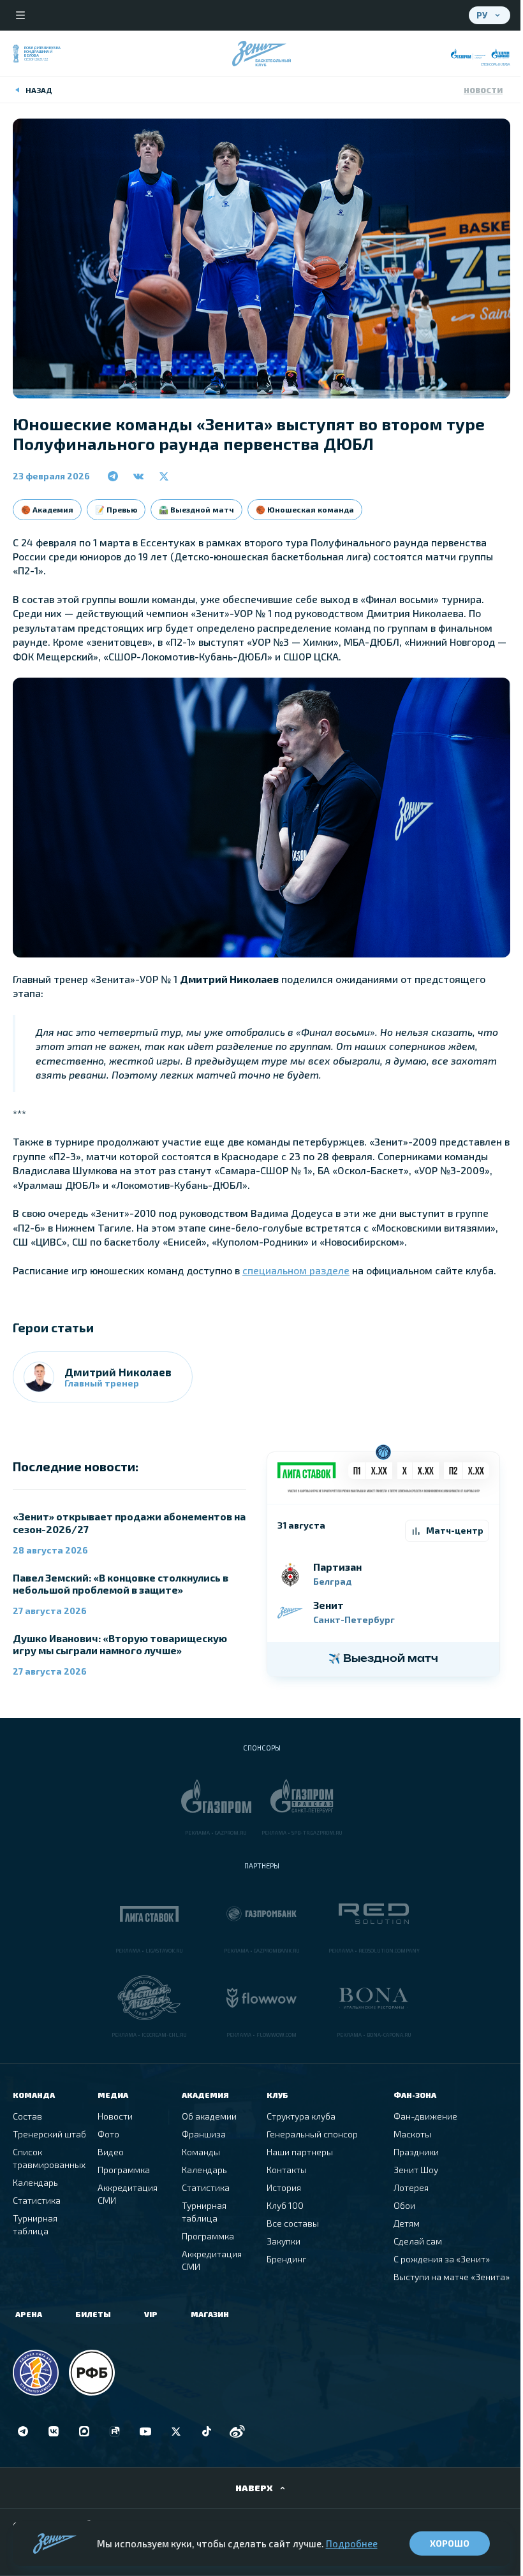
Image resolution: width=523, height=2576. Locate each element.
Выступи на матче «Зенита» (452, 2277)
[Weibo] (237, 2431)
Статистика (37, 2200)
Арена (29, 2314)
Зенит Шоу (416, 2170)
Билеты (93, 2314)
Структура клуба (301, 2116)
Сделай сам (418, 2241)
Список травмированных (49, 2158)
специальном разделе (296, 1270)
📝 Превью (116, 509)
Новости (483, 90)
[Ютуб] (145, 2431)
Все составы (293, 2223)
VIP (151, 2314)
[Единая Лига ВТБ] (36, 2373)
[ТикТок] (207, 2431)
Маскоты (412, 2134)
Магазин (210, 2314)
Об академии (209, 2116)
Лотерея (411, 2187)
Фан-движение (425, 2116)
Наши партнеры (300, 2152)
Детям (407, 2223)
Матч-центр (455, 1530)
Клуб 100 (285, 2205)
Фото (108, 2134)
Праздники (416, 2152)
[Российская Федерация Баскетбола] (92, 2373)
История (284, 2187)
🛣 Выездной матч (196, 509)
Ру (482, 15)
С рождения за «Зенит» (442, 2259)
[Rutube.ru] (115, 2431)
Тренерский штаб (49, 2134)
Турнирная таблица (35, 2224)
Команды (201, 2152)
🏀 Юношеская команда (305, 509)
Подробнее (352, 2543)
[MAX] (84, 2431)
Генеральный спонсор (312, 2134)
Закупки (284, 2241)
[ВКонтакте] (54, 2431)
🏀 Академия (47, 509)
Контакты (287, 2170)
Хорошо (450, 2543)
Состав (27, 2116)
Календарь (35, 2182)
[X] (176, 2431)
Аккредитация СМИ (128, 2194)
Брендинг (286, 2259)
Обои (404, 2205)
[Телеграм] (23, 2431)
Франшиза (204, 2134)
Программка (124, 2170)
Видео (111, 2152)
